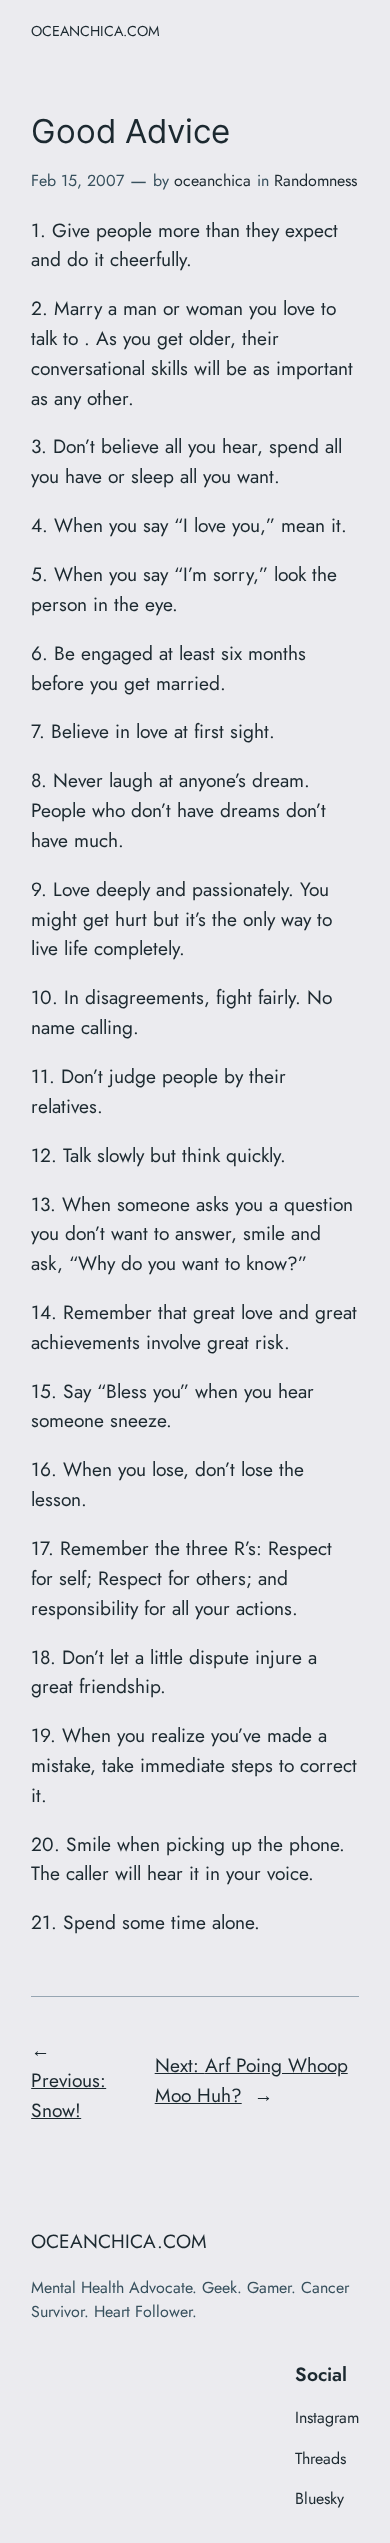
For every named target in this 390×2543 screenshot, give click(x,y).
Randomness (315, 180)
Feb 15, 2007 (77, 180)
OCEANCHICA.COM (95, 31)
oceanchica (212, 180)
